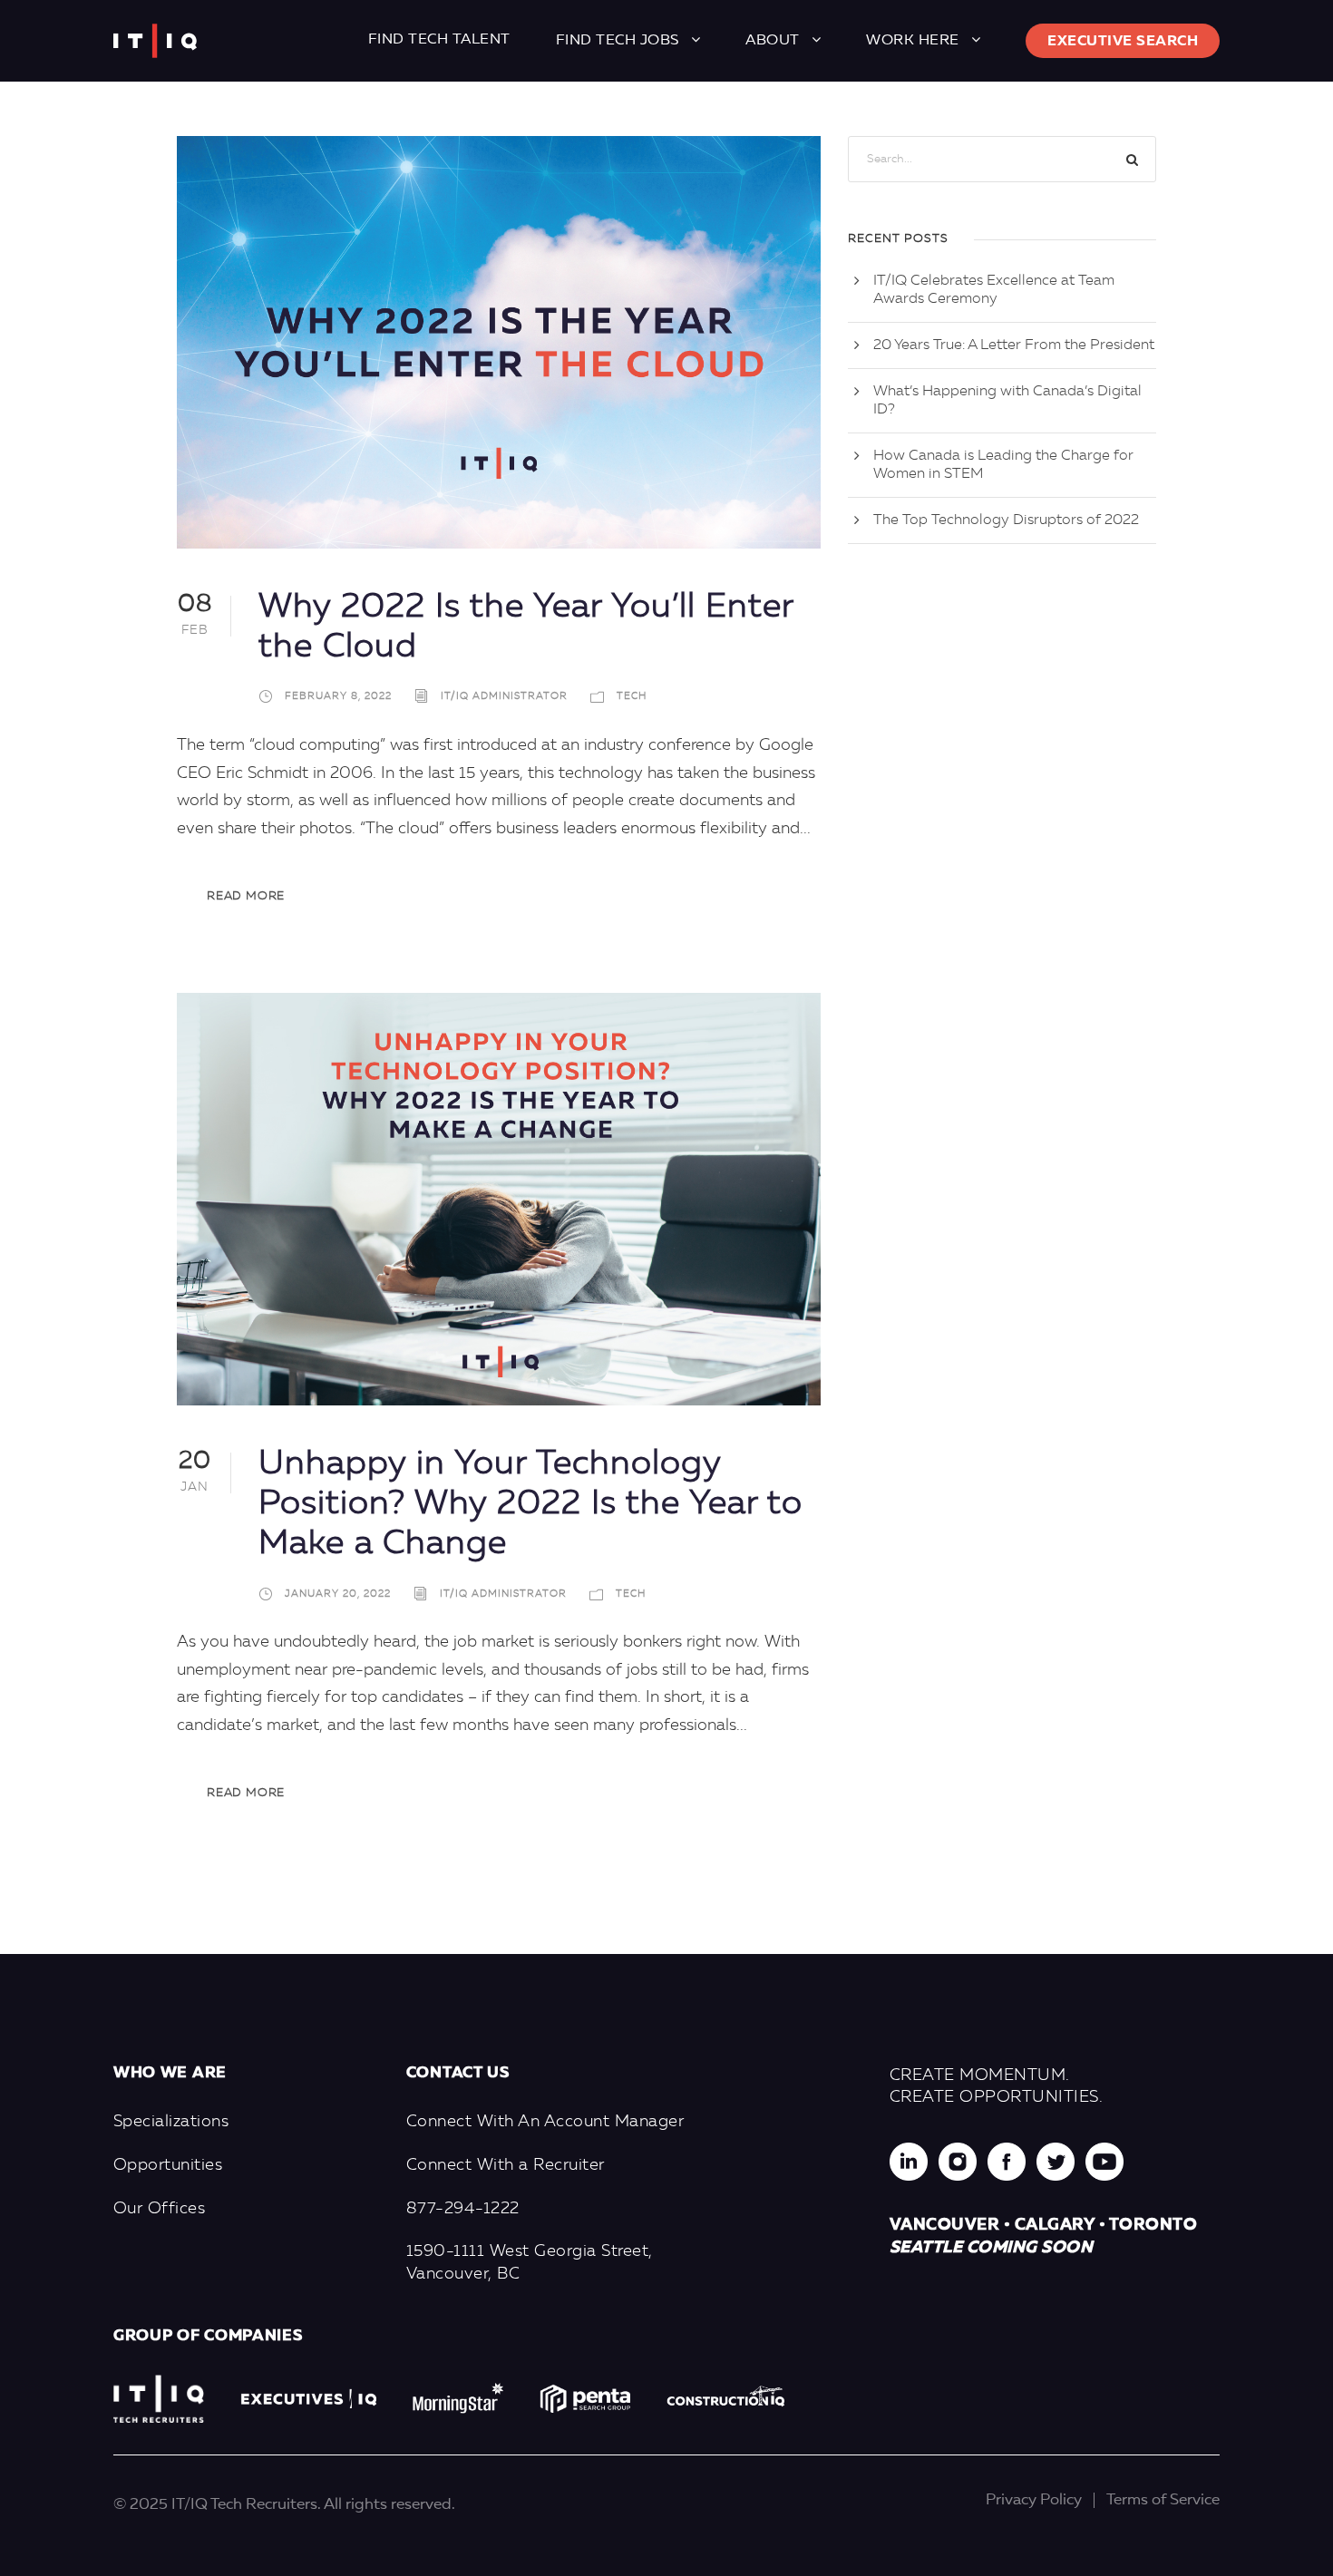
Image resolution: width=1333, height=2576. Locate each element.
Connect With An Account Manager (545, 2122)
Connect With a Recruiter (506, 2165)
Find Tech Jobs (618, 41)
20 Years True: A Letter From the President (1014, 345)
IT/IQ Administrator (504, 698)
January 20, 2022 (338, 1594)
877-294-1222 (463, 2209)
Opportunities (168, 2165)
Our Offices (160, 2209)
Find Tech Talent (439, 40)
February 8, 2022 (338, 698)
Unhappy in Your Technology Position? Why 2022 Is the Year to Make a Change (530, 1505)
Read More (246, 896)
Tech (632, 698)
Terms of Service (1163, 2500)
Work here (913, 41)
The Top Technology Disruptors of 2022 (1006, 520)
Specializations (171, 2122)
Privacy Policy (1034, 2500)
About (773, 41)
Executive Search (1123, 42)
